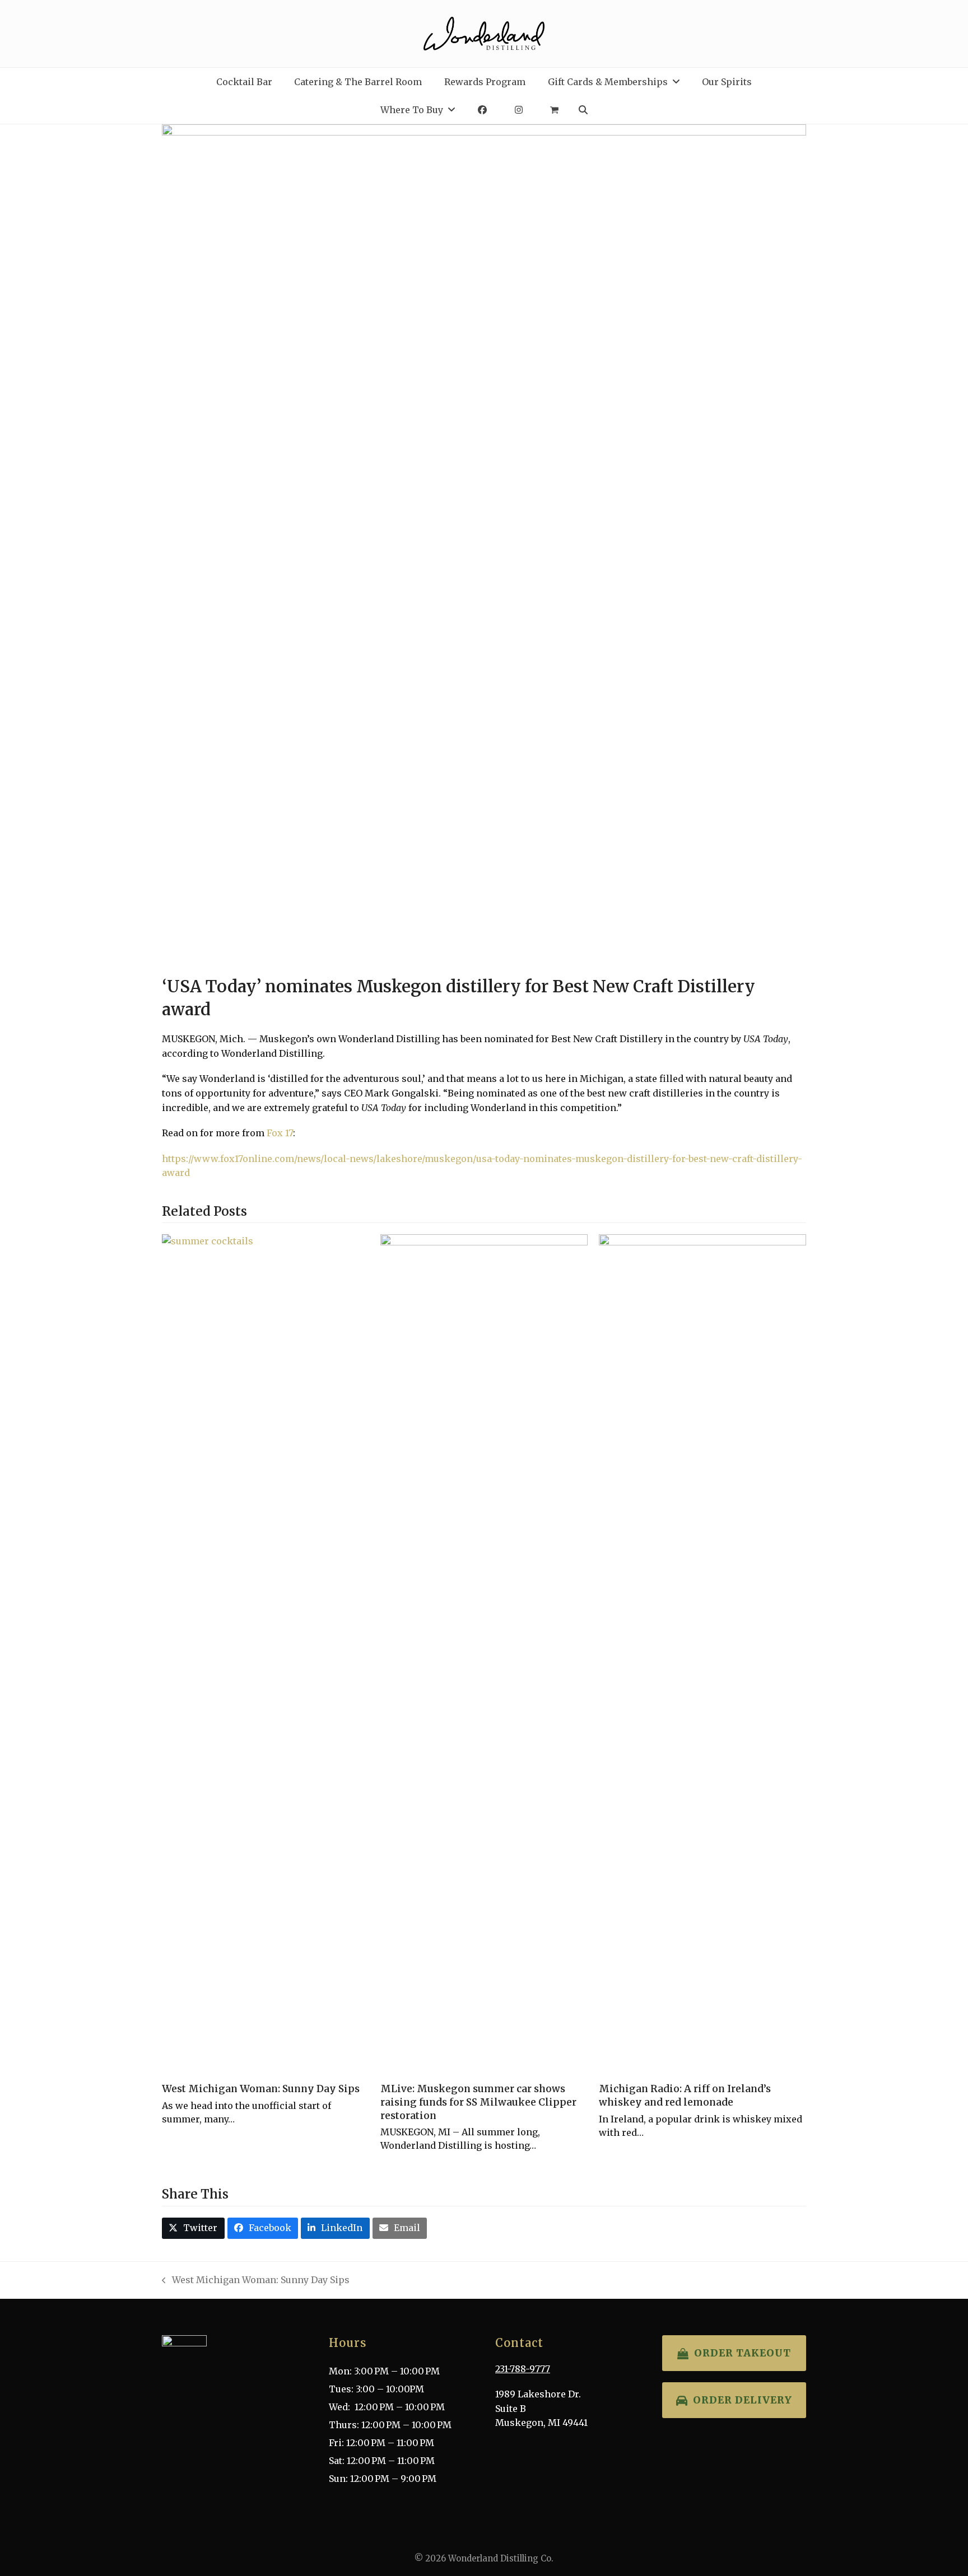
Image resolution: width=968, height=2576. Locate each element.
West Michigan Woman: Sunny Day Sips (261, 2089)
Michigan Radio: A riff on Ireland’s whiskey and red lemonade (685, 2096)
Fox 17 (280, 1133)
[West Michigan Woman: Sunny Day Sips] (266, 1654)
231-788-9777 (523, 2369)
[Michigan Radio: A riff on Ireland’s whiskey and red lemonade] (702, 1654)
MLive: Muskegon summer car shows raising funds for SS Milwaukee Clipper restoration (478, 2102)
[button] (554, 110)
